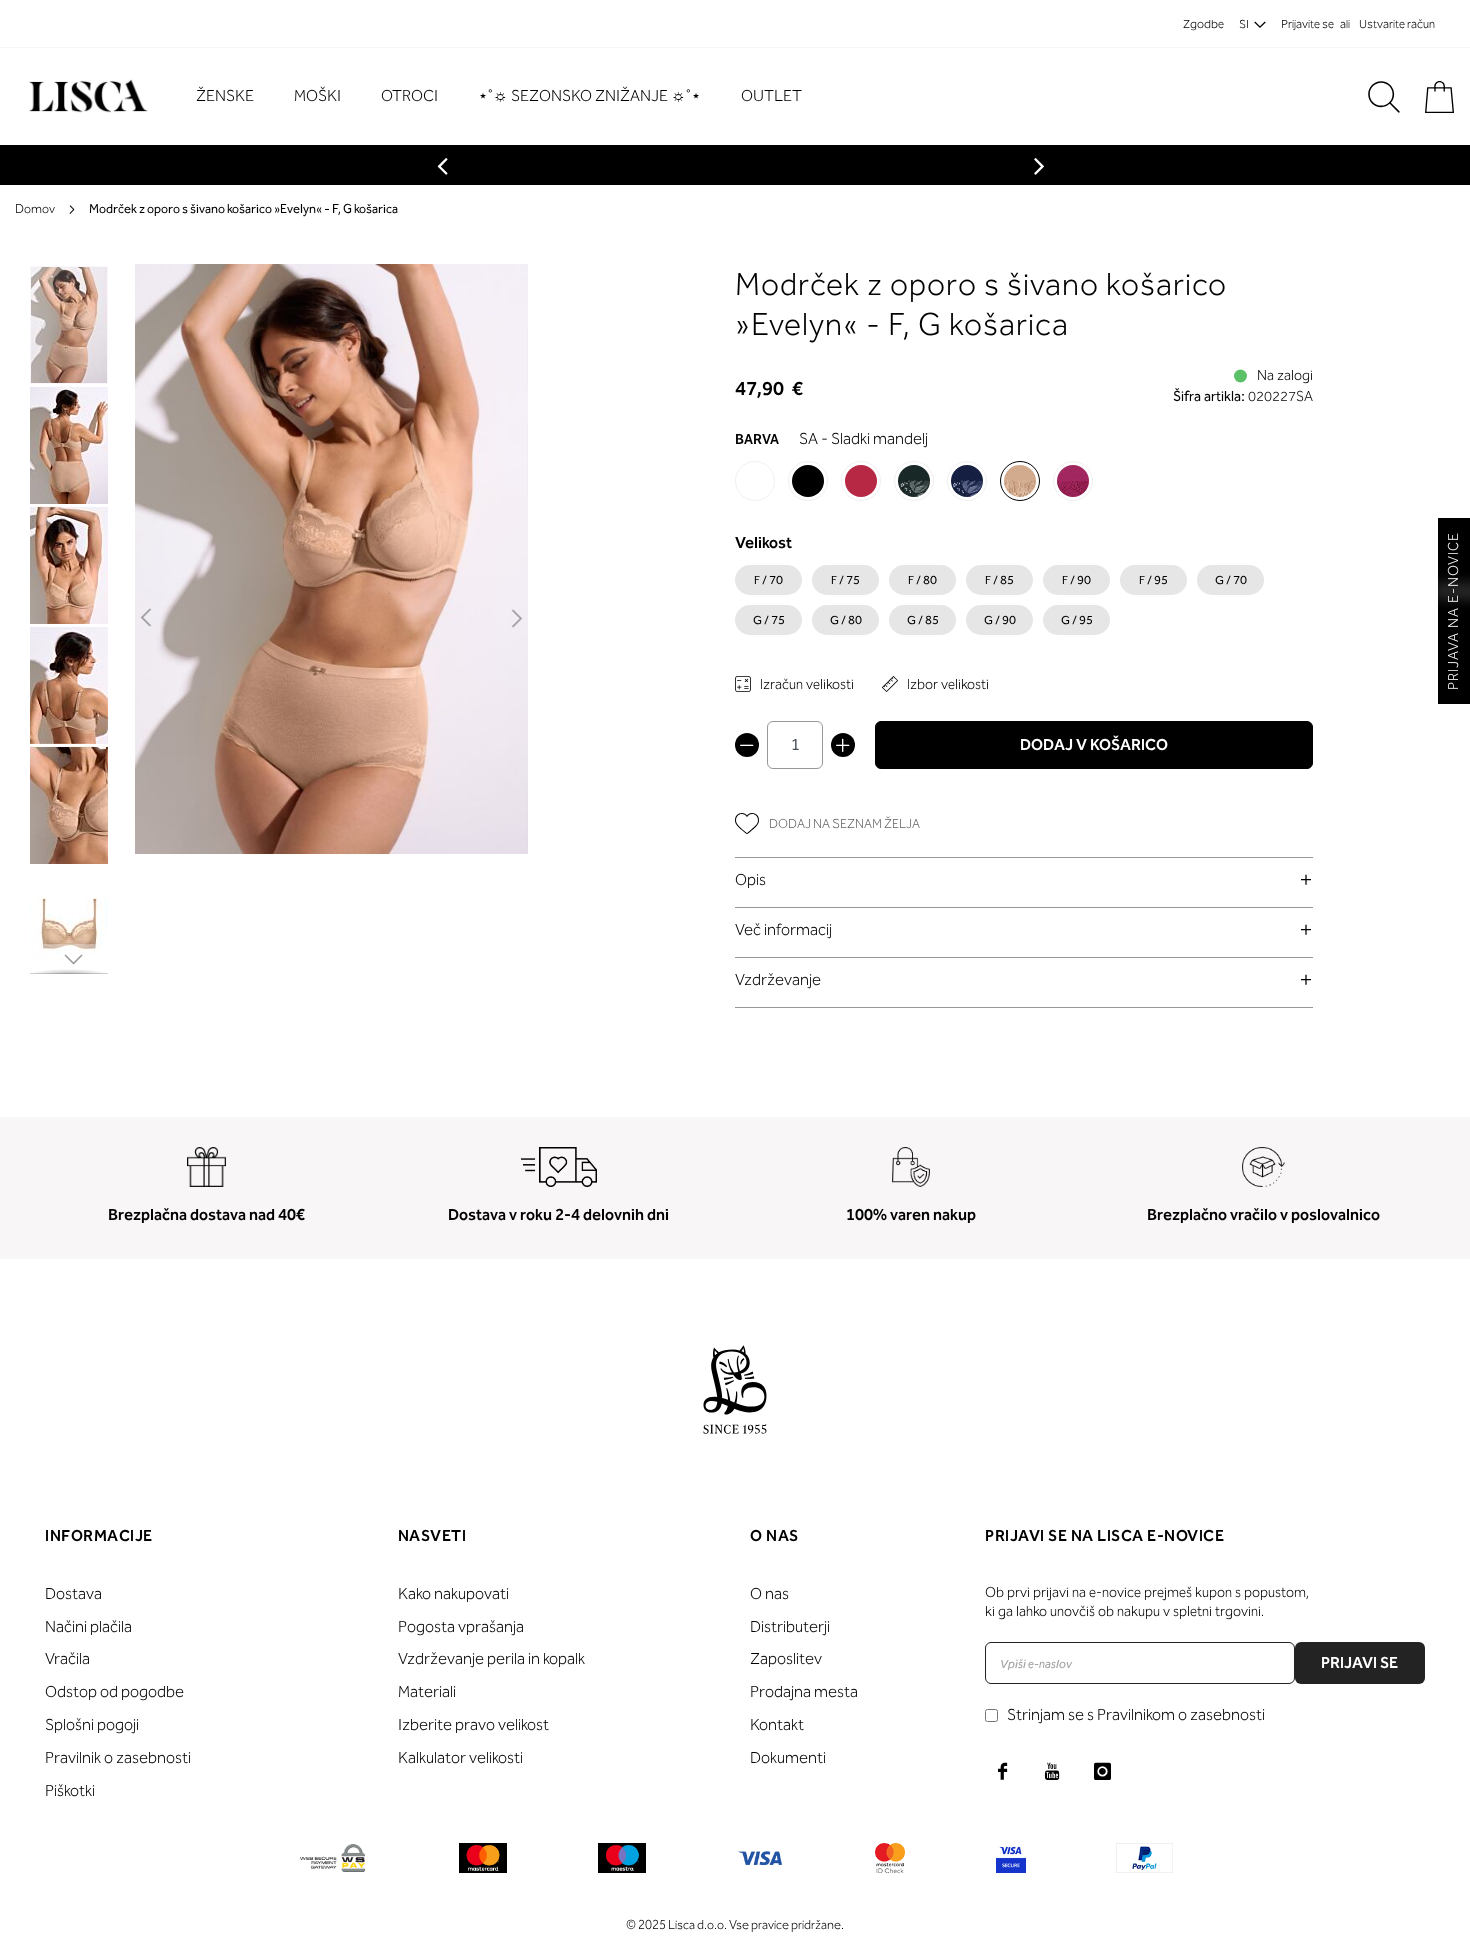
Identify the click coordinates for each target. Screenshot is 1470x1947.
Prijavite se (1307, 24)
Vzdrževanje (778, 979)
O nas (769, 1593)
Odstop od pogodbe (114, 1691)
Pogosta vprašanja (461, 1626)
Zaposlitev (786, 1658)
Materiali (427, 1691)
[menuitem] (235, 96)
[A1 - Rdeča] (861, 481)
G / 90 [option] (1000, 620)
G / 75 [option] (769, 620)
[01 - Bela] (755, 481)
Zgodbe (1203, 24)
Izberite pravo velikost (473, 1724)
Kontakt (777, 1724)
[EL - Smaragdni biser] (914, 481)
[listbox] (1024, 605)
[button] (147, 619)
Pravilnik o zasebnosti (118, 1757)
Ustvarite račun (1397, 24)
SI (1244, 24)
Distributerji (790, 1626)
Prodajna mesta (804, 1691)
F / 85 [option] (999, 580)
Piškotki (70, 1790)
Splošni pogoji (92, 1724)
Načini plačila (88, 1626)
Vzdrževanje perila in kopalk (491, 1658)
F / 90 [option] (1076, 580)
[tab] (1024, 879)
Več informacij (783, 929)
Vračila (67, 1658)
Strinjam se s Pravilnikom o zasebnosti (1136, 1714)
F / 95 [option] (1153, 580)
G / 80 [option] (846, 620)
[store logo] (85, 96)
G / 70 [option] (1231, 580)
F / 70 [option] (768, 580)
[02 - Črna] (808, 481)
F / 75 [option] (845, 580)
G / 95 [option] (1077, 620)
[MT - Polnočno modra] (967, 481)
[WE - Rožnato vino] (1073, 481)
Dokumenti (788, 1757)
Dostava (73, 1593)
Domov (35, 208)
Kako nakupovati (453, 1593)
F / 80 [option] (922, 580)
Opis (750, 879)
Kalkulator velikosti (460, 1757)
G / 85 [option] (923, 620)
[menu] (509, 96)
